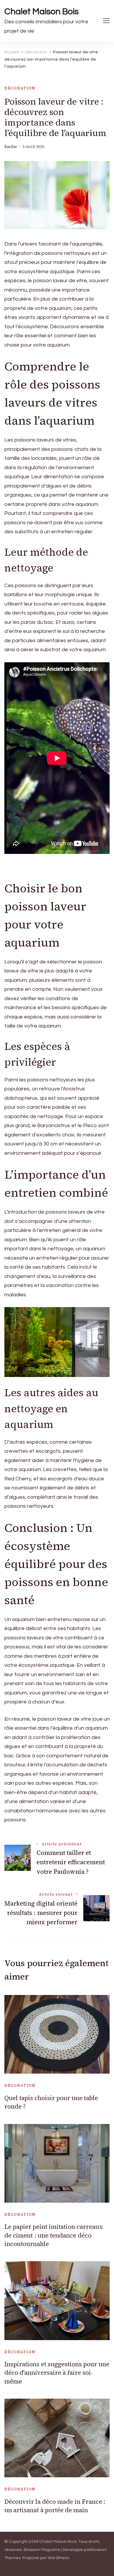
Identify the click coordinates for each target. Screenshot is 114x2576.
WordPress (58, 2558)
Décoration (20, 88)
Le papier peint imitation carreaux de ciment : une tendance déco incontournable (54, 2235)
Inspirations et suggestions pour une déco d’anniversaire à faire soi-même (57, 2373)
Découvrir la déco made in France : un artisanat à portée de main (55, 2506)
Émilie (11, 147)
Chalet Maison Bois (42, 12)
